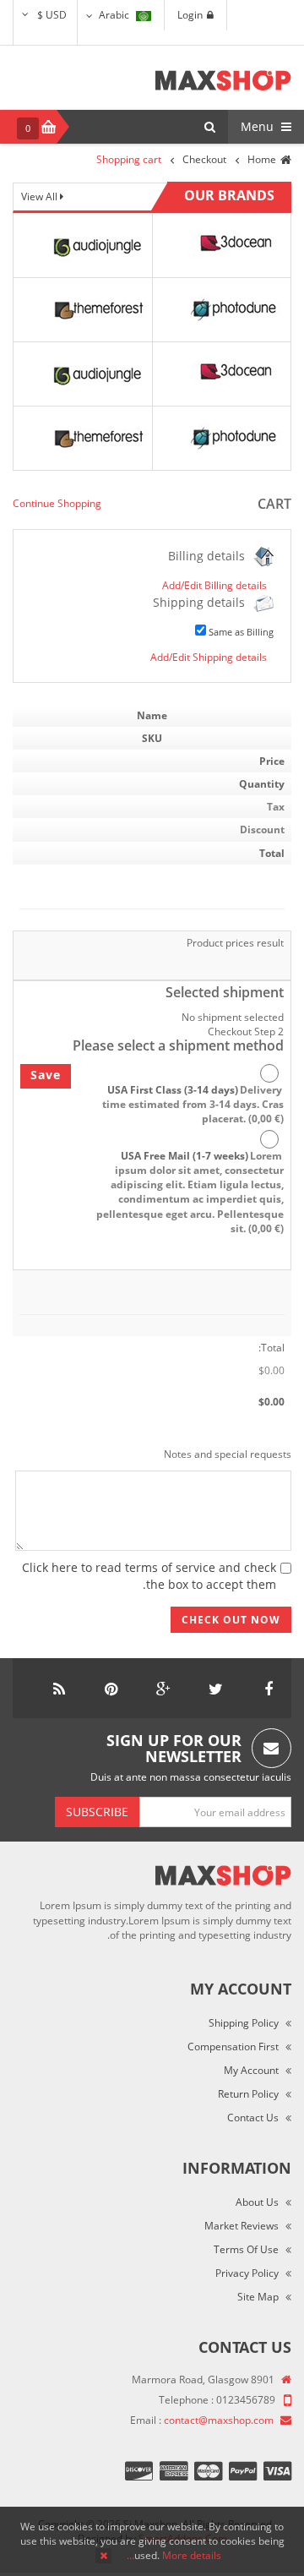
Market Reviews (242, 2226)
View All (41, 196)
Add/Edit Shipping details (209, 657)
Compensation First (233, 2047)
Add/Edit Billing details (214, 585)
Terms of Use (246, 2249)
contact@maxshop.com (219, 2420)
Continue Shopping (57, 503)
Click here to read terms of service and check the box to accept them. (149, 1576)
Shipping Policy (244, 2023)
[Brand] (96, 245)
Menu (259, 126)
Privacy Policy (247, 2273)
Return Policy (248, 2094)
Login (190, 15)
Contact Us (253, 2118)
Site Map (258, 2297)
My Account (251, 2070)
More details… (174, 2555)
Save (46, 1075)
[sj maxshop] (223, 80)
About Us (257, 2202)
